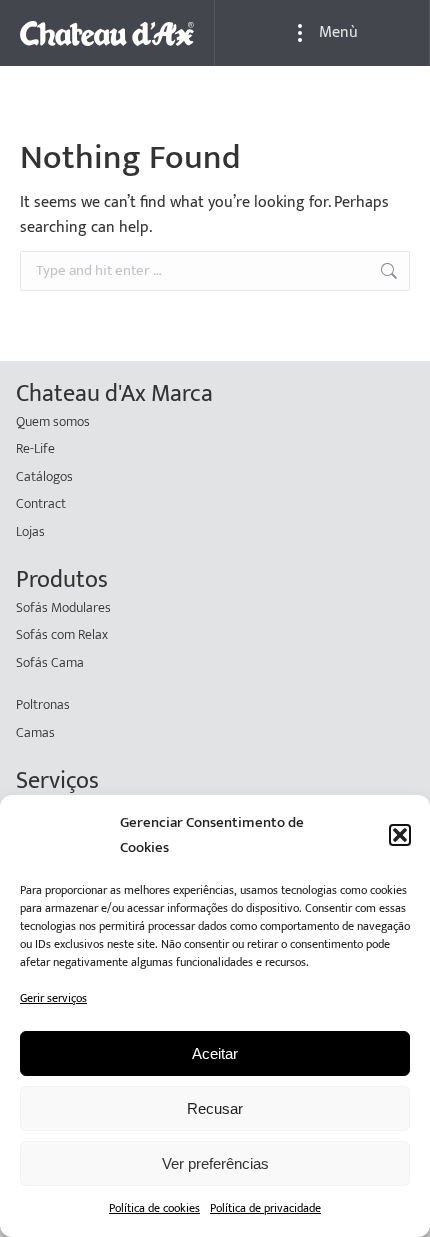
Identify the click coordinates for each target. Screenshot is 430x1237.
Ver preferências (215, 1163)
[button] (400, 835)
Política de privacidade (265, 1208)
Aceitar (215, 1053)
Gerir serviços (53, 998)
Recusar (215, 1108)
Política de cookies (154, 1208)
